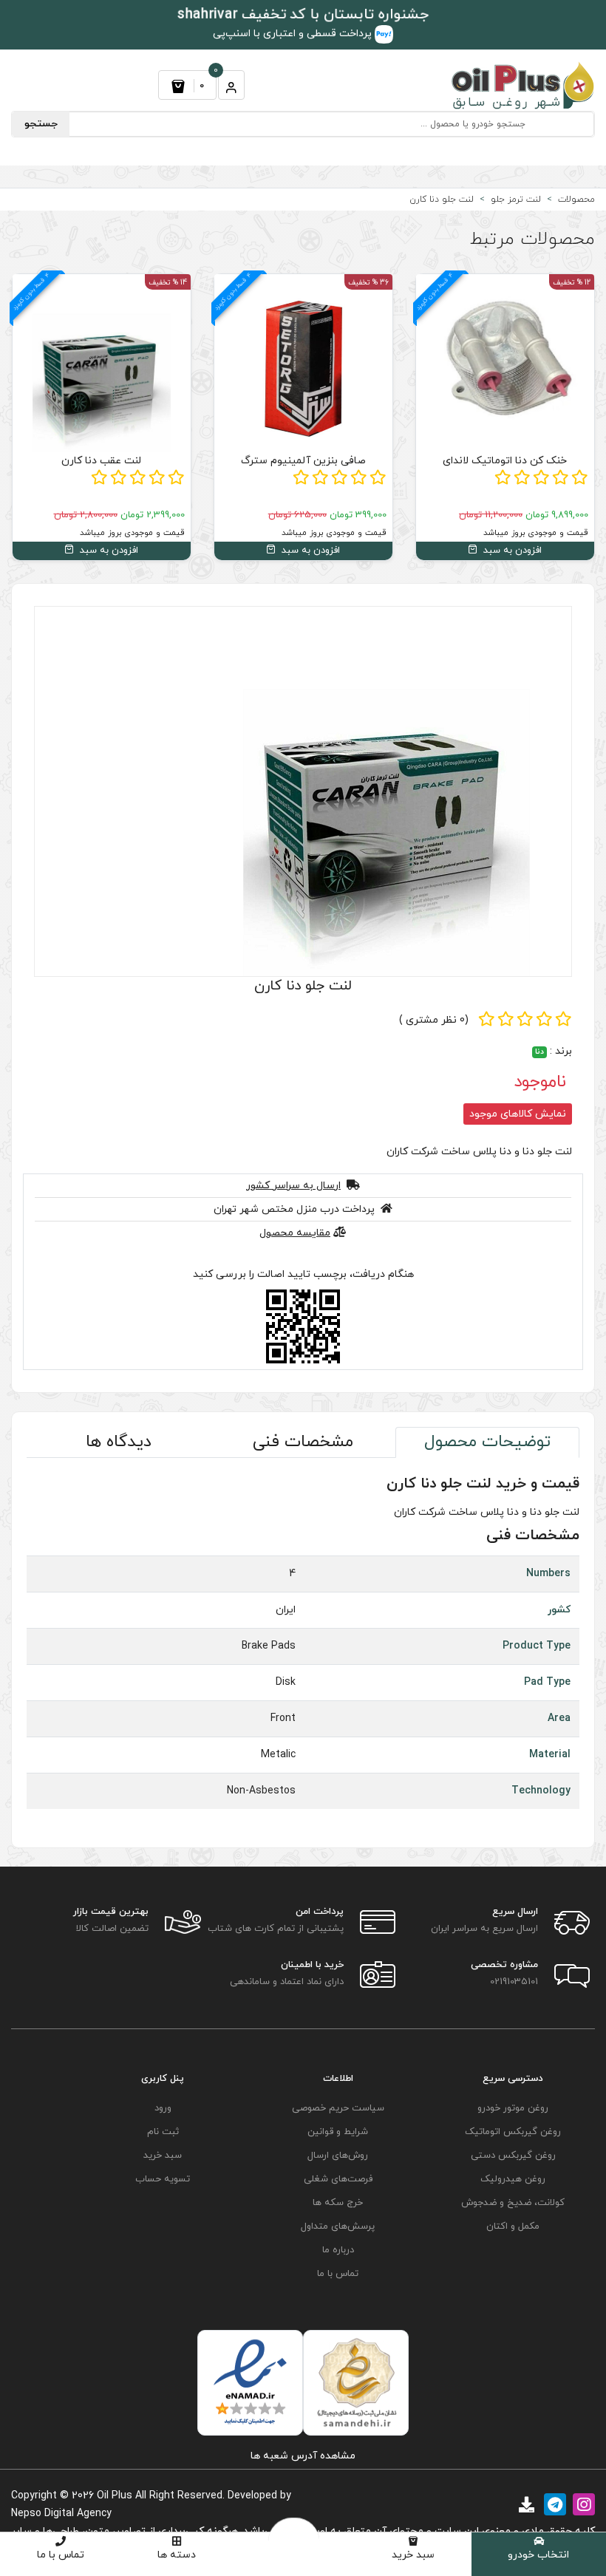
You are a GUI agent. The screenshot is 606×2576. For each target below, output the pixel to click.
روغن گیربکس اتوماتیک (513, 2132)
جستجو (41, 124)
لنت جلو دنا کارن (303, 986)
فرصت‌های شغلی (338, 2179)
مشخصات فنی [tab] (303, 1442)
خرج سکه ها (338, 2203)
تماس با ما (61, 2555)
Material (550, 1755)
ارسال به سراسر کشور (293, 1186)
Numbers (548, 1574)
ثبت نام (163, 2132)
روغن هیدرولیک (513, 2179)
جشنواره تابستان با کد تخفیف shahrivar (303, 15)
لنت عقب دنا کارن (101, 461)
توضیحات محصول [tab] (487, 1442)
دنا (539, 1052)
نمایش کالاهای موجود (518, 1114)
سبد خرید (413, 2555)
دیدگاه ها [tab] (119, 1442)
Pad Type (547, 1682)
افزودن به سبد (511, 551)
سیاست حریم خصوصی (338, 2108)
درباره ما (338, 2250)
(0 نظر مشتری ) (434, 1020)
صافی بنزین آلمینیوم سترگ (303, 461)
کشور (559, 1610)
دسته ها (177, 2555)
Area (559, 1718)
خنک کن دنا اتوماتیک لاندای (505, 461)
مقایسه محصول (295, 1233)
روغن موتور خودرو (513, 2108)
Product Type (537, 1646)
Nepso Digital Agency (61, 2514)
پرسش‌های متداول (338, 2226)
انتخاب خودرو (538, 2555)
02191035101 (514, 1982)
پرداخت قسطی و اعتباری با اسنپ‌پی (294, 34)
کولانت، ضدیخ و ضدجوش (513, 2203)
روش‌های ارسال (338, 2156)
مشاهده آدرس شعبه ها (303, 2456)
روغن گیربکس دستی (513, 2156)
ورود (163, 2108)
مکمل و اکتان (513, 2226)
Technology (541, 1791)
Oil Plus (115, 2496)
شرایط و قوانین (338, 2132)
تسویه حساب (163, 2179)
